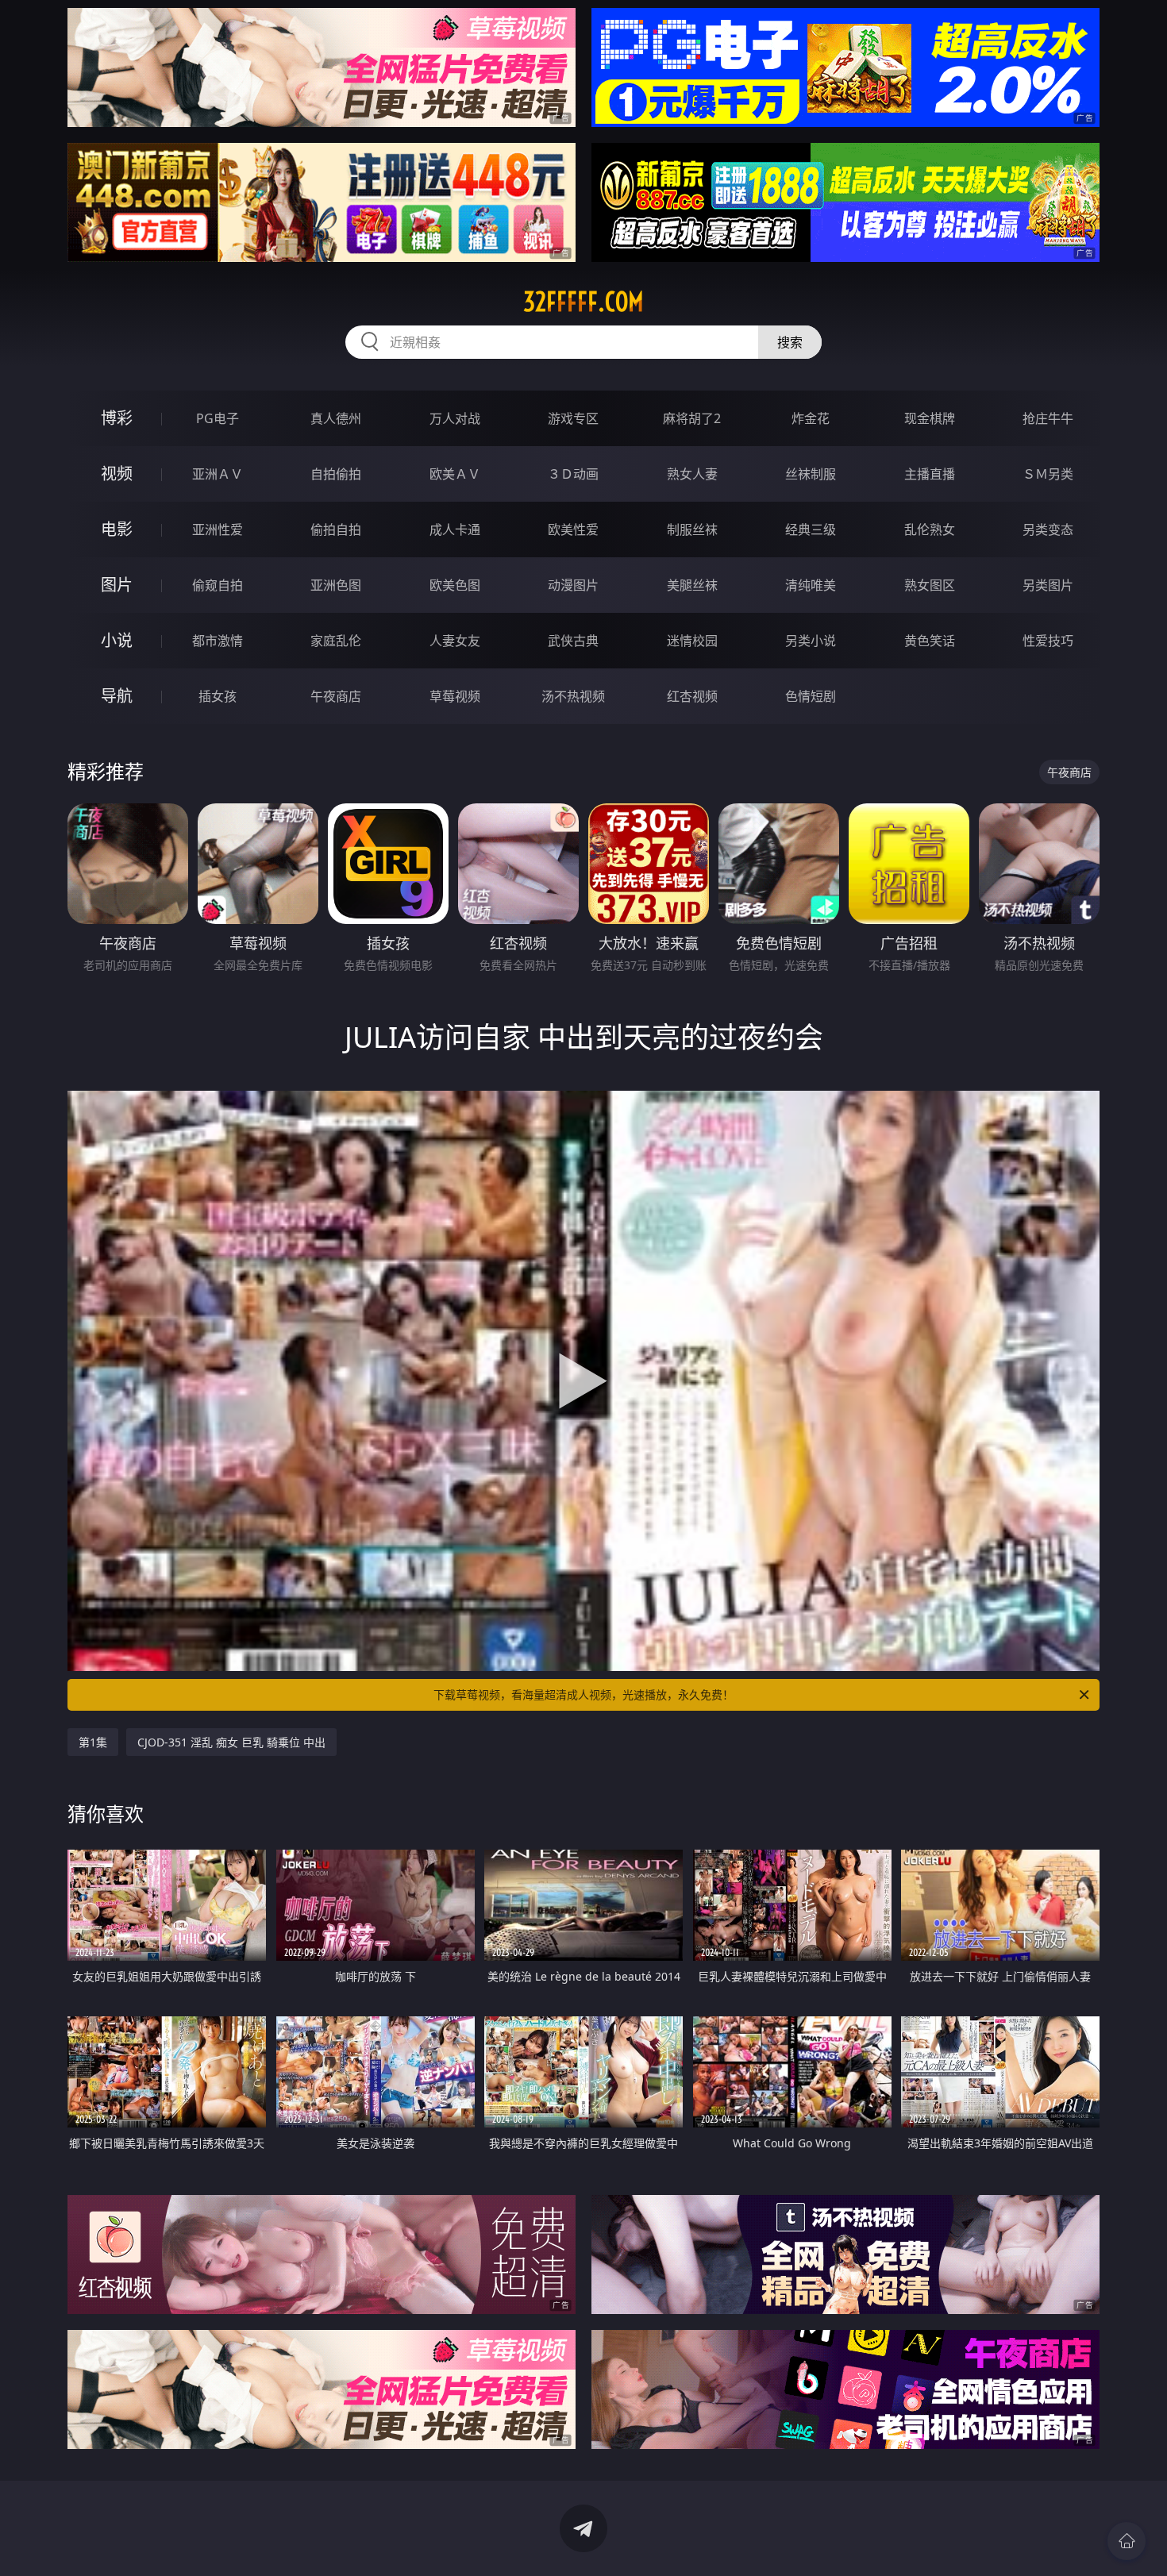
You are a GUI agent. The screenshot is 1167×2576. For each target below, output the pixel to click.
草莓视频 (455, 696)
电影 (117, 529)
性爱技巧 (1048, 641)
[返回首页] (1127, 2541)
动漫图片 (573, 585)
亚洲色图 (336, 585)
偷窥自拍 (218, 585)
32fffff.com (583, 302)
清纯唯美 (811, 585)
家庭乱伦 (336, 641)
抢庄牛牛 (1048, 418)
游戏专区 (573, 418)
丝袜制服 (811, 474)
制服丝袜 (692, 529)
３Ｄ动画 (573, 474)
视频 (117, 474)
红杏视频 (692, 696)
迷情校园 (692, 641)
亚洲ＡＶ (218, 474)
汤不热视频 (573, 696)
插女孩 (218, 696)
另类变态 (1048, 529)
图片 (117, 585)
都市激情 (218, 641)
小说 (117, 640)
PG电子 (218, 418)
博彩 (117, 418)
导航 (117, 696)
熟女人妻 (692, 474)
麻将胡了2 (692, 418)
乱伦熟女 (930, 529)
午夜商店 (336, 696)
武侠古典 (573, 641)
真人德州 (336, 418)
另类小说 (811, 641)
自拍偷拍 (336, 474)
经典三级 (811, 529)
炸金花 (811, 418)
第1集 (93, 1742)
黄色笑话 (930, 641)
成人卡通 (455, 529)
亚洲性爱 (218, 529)
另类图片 (1048, 585)
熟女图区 (930, 585)
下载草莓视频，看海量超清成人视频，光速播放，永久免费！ (583, 1694)
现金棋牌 (930, 418)
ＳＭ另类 (1048, 474)
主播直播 (930, 474)
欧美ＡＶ (455, 474)
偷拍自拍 (336, 529)
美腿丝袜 (692, 585)
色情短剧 (811, 696)
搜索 (790, 342)
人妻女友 (455, 641)
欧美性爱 (573, 529)
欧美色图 (455, 585)
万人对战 (455, 418)
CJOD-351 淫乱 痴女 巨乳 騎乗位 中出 (231, 1742)
